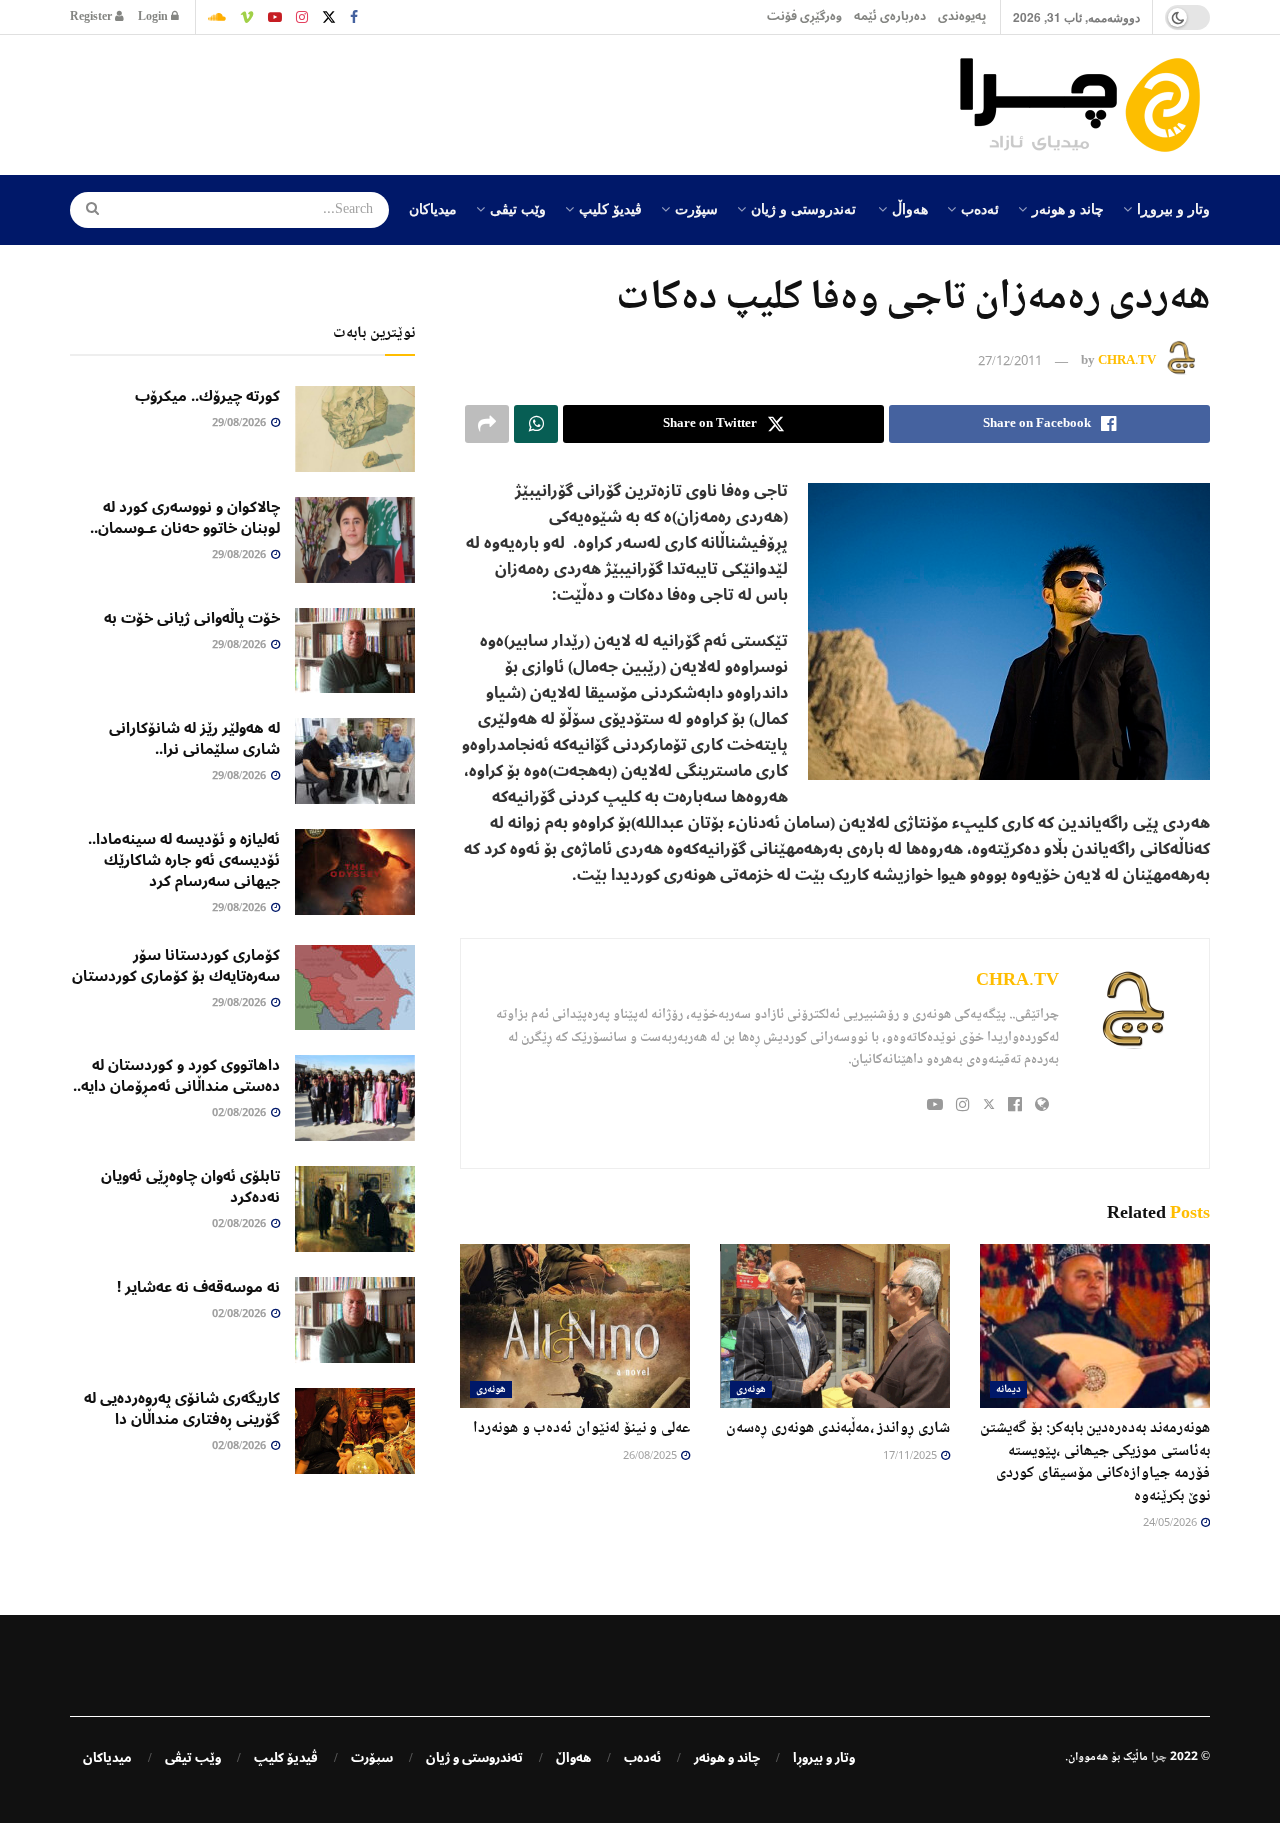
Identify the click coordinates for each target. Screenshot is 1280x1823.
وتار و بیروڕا (1173, 208)
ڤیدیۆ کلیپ (610, 208)
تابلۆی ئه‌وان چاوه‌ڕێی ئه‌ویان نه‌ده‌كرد (190, 1186)
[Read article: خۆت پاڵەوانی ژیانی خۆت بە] (355, 651)
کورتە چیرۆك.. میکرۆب (207, 396)
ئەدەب (980, 208)
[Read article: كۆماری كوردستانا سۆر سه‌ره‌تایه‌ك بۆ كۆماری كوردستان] (355, 988)
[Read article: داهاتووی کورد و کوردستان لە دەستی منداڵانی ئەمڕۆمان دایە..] (355, 1098)
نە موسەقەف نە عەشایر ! (198, 1287)
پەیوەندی (962, 16)
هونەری (751, 1389)
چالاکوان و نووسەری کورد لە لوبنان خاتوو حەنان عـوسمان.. (185, 517)
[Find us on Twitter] (329, 17)
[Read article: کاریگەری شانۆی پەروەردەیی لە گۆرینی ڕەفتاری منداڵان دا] (355, 1431)
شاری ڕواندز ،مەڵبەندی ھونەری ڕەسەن (838, 1428)
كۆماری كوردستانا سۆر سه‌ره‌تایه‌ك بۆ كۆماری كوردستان (176, 965)
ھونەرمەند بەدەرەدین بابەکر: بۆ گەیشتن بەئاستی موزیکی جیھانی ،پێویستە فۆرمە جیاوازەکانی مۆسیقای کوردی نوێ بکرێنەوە (1095, 1462)
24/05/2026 (1171, 1523)
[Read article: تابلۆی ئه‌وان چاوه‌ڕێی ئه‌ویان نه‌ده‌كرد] (355, 1209)
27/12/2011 (1010, 362)
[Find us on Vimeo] (247, 17)
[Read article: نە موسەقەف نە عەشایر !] (355, 1320)
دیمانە (1008, 1389)
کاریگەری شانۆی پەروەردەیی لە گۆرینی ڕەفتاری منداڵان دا (182, 1408)
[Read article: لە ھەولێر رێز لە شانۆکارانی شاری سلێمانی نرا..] (355, 761)
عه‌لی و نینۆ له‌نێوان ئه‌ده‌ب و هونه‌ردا (581, 1428)
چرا (1159, 1757)
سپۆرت (696, 208)
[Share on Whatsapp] (536, 424)
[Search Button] (86, 210)
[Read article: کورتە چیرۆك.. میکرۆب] (355, 429)
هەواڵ (910, 208)
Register (92, 16)
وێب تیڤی (518, 208)
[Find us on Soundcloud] (217, 17)
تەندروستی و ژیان (803, 208)
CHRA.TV (1127, 362)
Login (154, 16)
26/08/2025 (651, 1456)
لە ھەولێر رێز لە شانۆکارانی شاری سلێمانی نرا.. (194, 738)
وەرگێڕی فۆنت (804, 16)
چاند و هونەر (1068, 208)
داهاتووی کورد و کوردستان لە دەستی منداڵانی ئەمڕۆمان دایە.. (176, 1075)
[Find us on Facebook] (354, 17)
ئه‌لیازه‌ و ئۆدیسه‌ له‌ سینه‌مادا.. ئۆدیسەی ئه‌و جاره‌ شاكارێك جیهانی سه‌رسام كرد (184, 860)
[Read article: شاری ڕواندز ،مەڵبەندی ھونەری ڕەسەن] (835, 1326)
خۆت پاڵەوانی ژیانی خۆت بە (192, 618)
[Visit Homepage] (1085, 105)
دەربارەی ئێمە (890, 16)
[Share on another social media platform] (487, 424)
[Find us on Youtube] (275, 17)
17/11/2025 (911, 1456)
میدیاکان (433, 208)
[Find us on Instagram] (302, 17)
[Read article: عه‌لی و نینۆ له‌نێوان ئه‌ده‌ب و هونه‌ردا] (575, 1326)
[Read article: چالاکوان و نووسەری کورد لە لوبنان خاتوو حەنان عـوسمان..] (355, 540)
